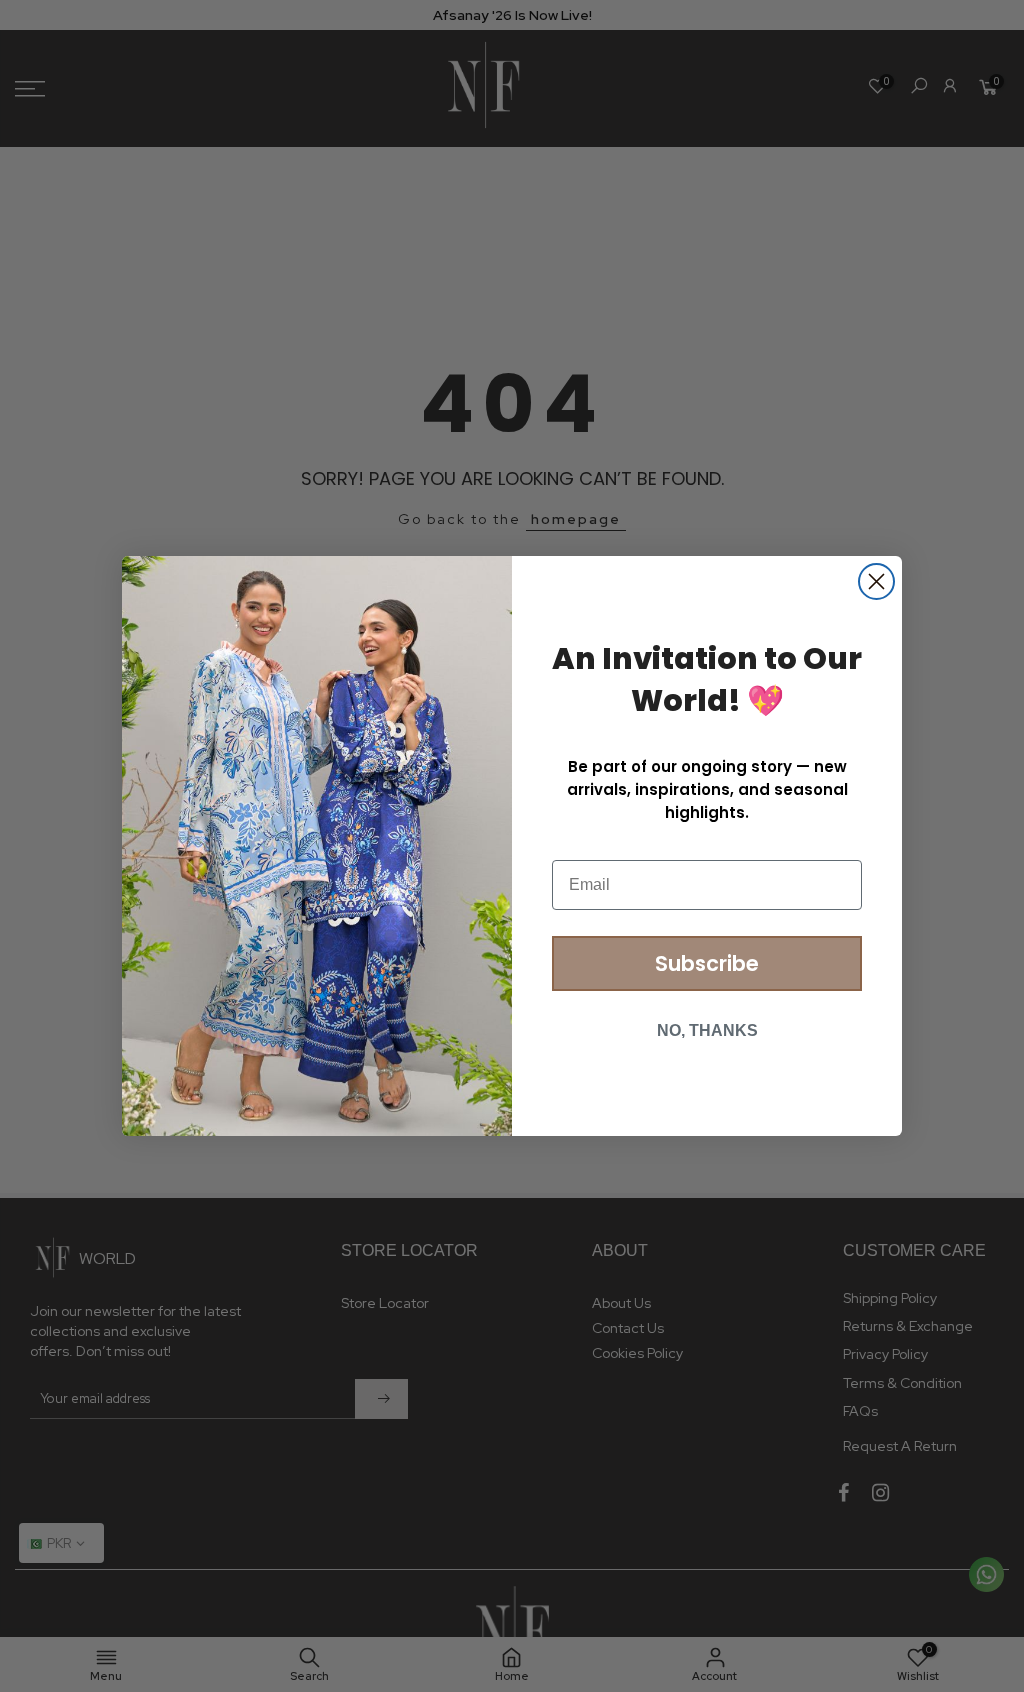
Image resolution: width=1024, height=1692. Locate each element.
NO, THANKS (707, 1030)
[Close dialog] (876, 581)
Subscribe (707, 963)
